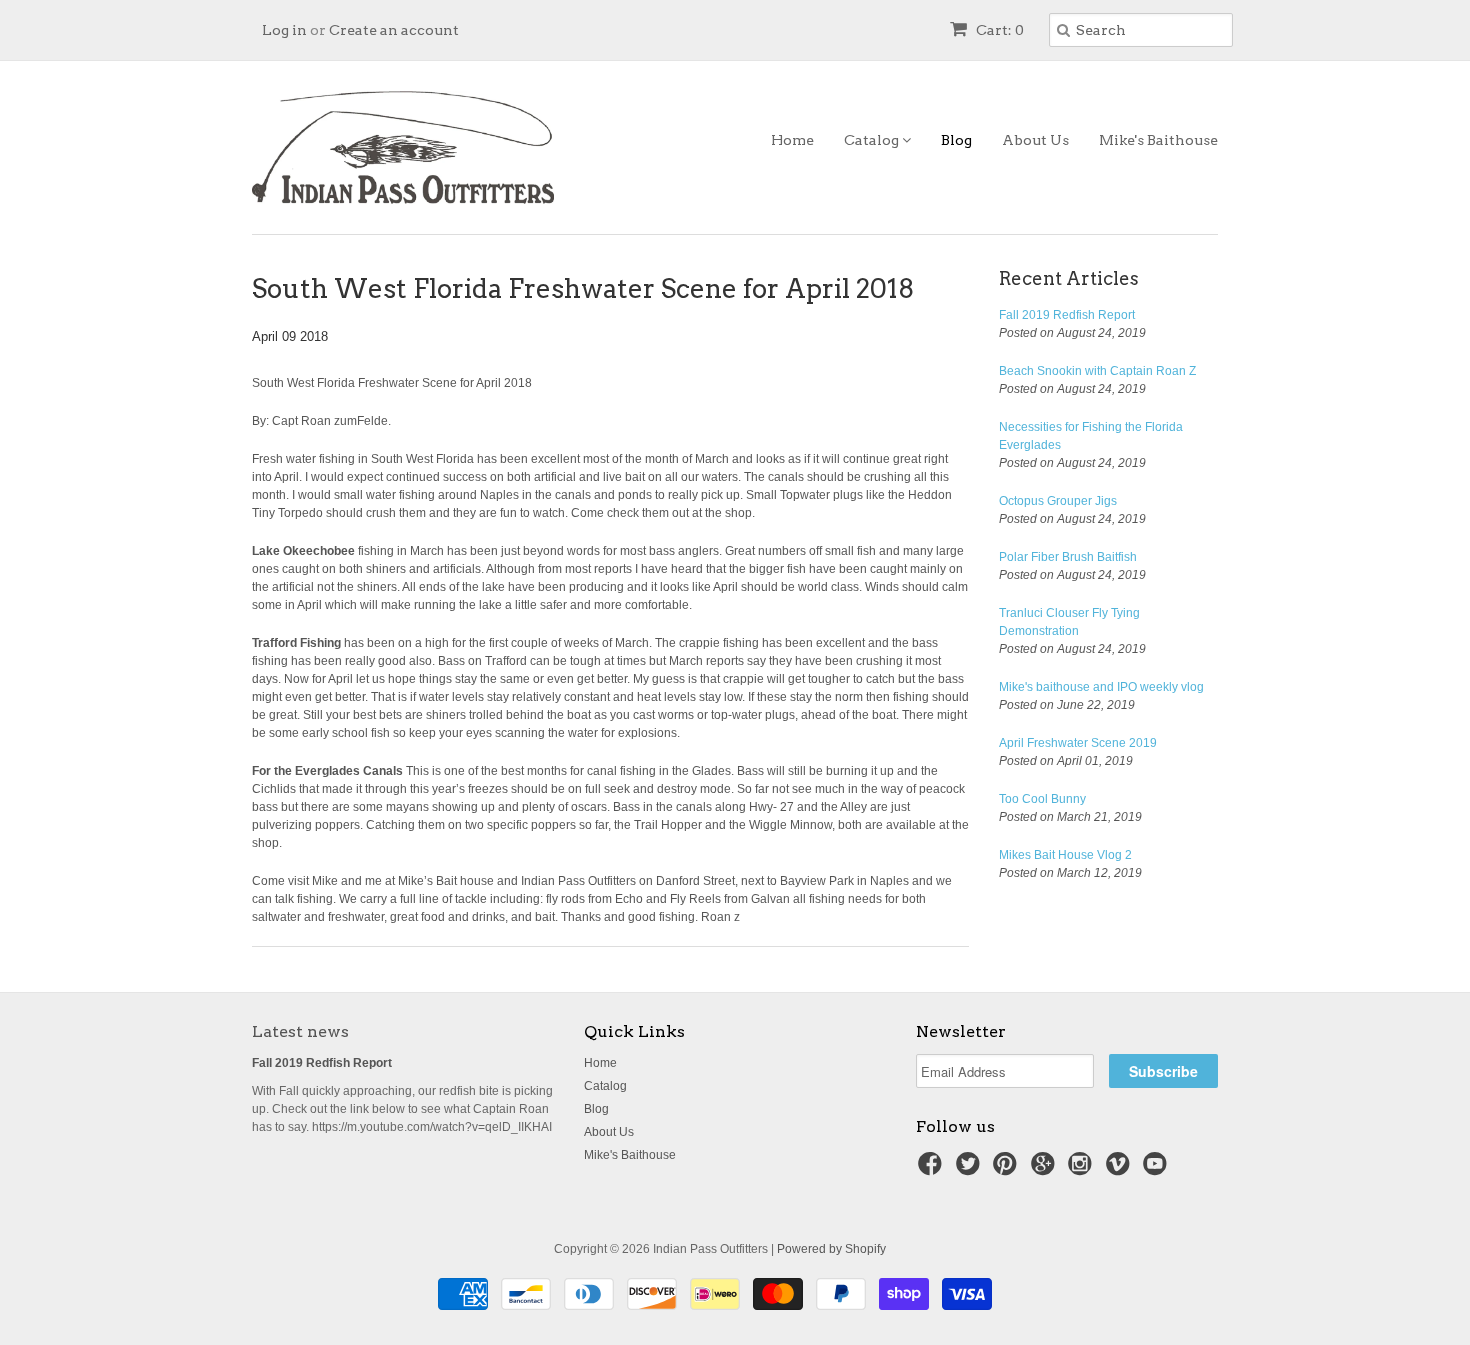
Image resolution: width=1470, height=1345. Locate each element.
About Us (1035, 140)
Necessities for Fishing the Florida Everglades (1091, 436)
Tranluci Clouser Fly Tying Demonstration (1069, 622)
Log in (284, 30)
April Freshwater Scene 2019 (1078, 743)
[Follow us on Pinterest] (1008, 1170)
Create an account (394, 30)
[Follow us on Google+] (1046, 1170)
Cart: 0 (998, 30)
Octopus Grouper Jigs (1058, 501)
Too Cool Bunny (1042, 799)
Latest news (300, 1031)
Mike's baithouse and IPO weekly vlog (1101, 687)
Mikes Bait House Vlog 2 (1065, 855)
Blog (956, 140)
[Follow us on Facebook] (933, 1170)
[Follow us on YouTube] (1158, 1170)
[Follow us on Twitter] (971, 1170)
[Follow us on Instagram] (1083, 1170)
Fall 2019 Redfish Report (1067, 315)
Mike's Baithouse (1158, 140)
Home (792, 140)
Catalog (873, 140)
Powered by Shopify (831, 1249)
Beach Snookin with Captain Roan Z (1097, 371)
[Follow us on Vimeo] (1121, 1170)
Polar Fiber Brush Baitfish (1068, 557)
